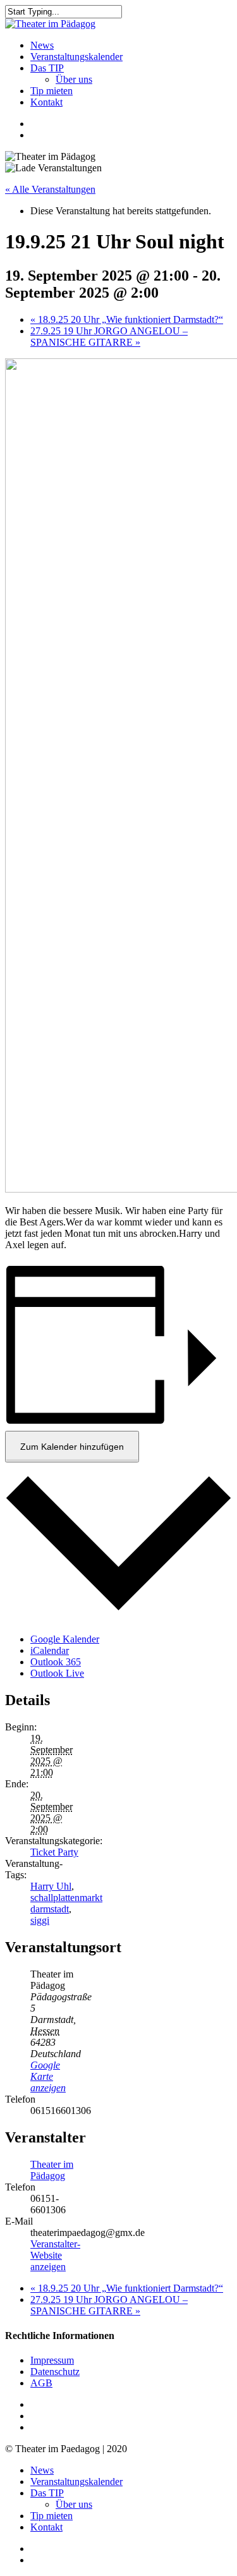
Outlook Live (57, 1673)
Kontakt (46, 2527)
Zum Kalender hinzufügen (72, 1447)
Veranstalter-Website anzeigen (55, 2255)
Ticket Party (54, 1852)
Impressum (52, 2360)
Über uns (74, 2504)
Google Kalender (65, 1639)
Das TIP (47, 2493)
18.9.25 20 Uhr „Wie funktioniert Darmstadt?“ (127, 319)
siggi (40, 1920)
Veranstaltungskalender (76, 2482)
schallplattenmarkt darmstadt (66, 1903)
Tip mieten (52, 2516)
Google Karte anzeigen (48, 2076)
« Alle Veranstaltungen (50, 189)
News (42, 2470)
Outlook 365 (56, 1662)
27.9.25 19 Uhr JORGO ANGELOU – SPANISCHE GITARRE (109, 337)
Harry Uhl (51, 1886)
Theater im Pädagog (52, 2170)
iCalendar (50, 1650)
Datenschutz (55, 2372)
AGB (41, 2383)
